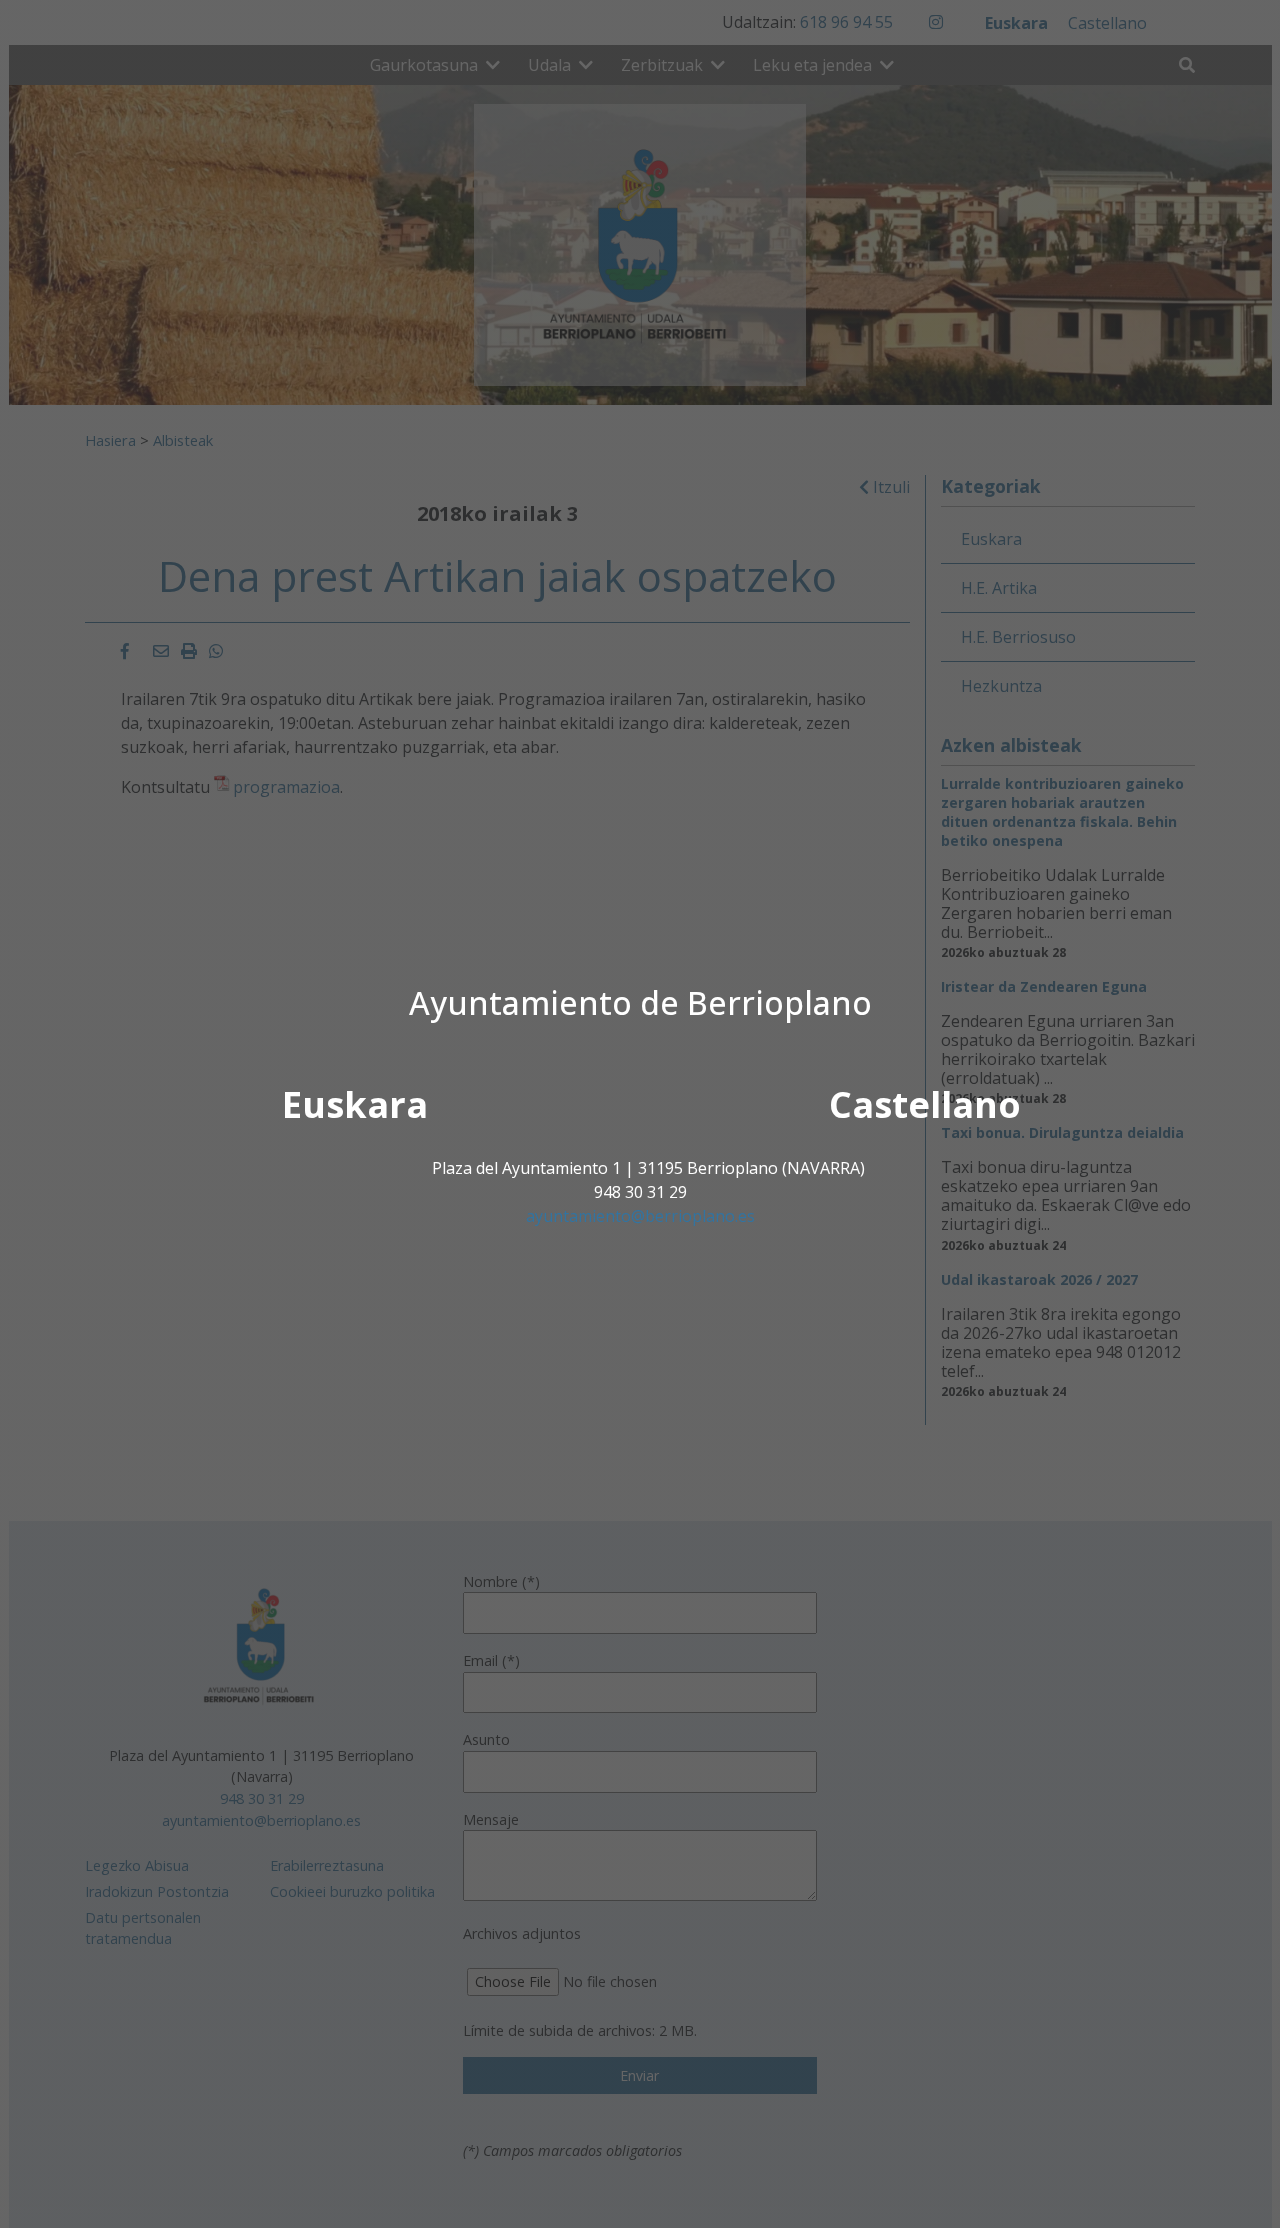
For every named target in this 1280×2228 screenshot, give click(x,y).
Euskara (355, 1104)
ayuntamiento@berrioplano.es (640, 1216)
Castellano (925, 1104)
